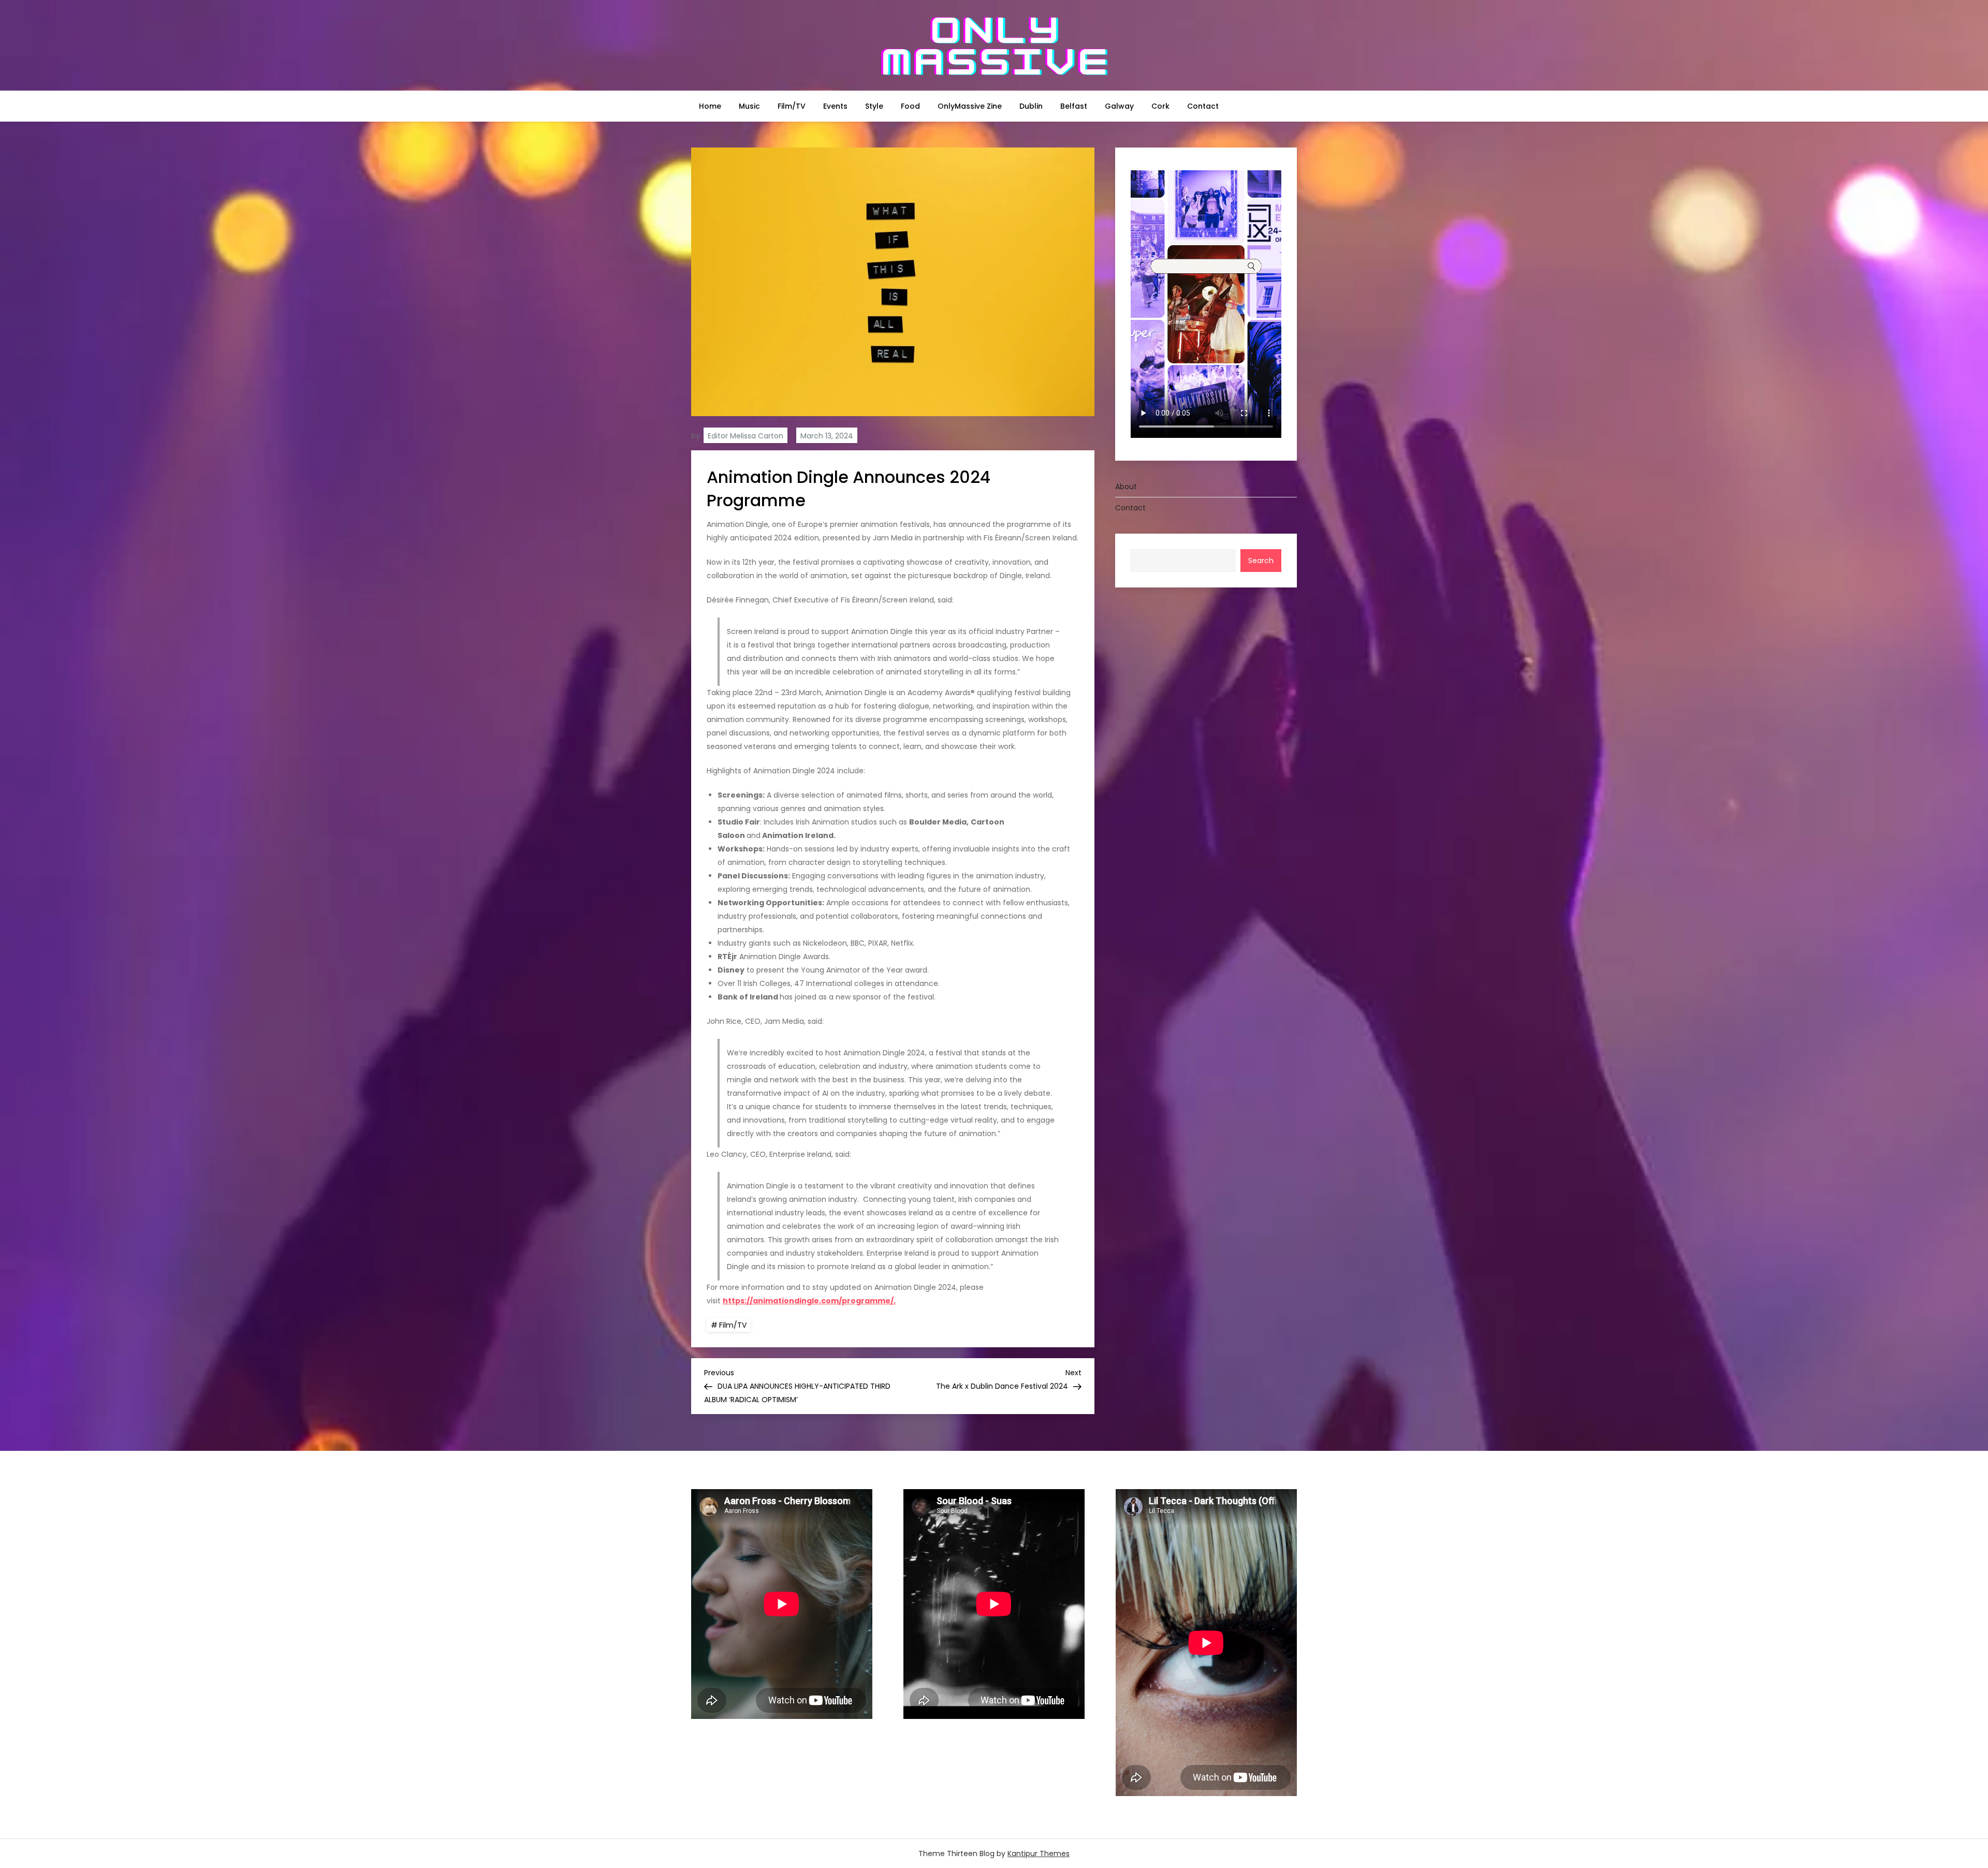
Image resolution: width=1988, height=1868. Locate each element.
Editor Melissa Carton (745, 436)
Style (874, 106)
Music (749, 106)
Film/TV (792, 106)
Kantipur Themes (1039, 1854)
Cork (1160, 106)
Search (1261, 561)
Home (710, 106)
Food (910, 106)
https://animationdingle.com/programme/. (809, 1301)
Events (835, 106)
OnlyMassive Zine (970, 106)
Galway (1119, 106)
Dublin (1031, 106)
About (1126, 487)
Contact (1203, 106)
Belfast (1074, 106)
